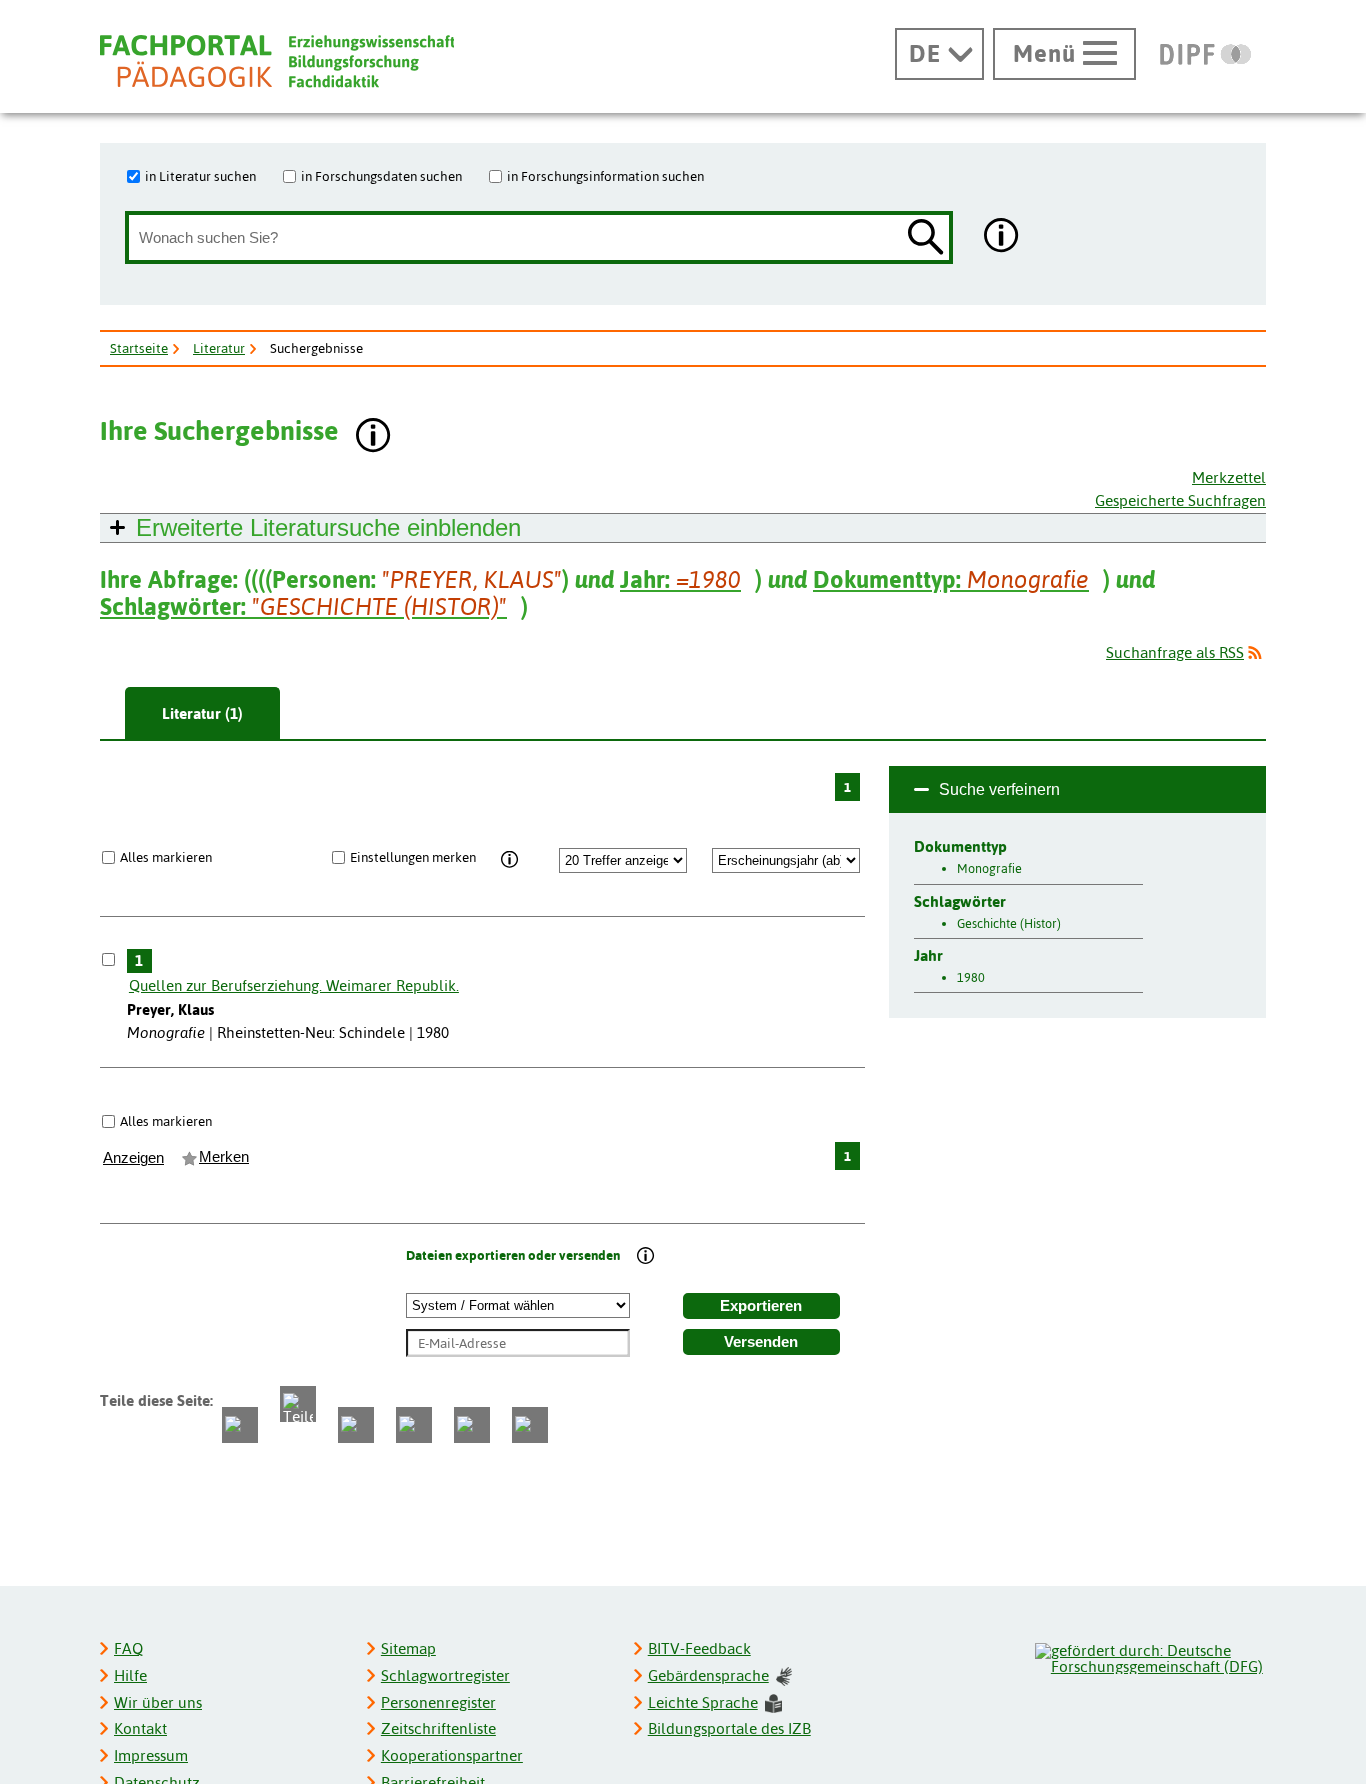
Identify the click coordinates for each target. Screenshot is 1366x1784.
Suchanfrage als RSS (1175, 652)
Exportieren (761, 1306)
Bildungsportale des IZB (729, 1728)
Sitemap (408, 1648)
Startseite (139, 348)
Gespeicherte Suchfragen (1180, 500)
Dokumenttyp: (951, 579)
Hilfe (130, 1675)
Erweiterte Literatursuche (328, 527)
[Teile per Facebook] (240, 1425)
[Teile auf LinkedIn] (414, 1425)
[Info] (510, 860)
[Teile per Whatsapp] (356, 1425)
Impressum (151, 1755)
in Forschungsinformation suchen (605, 176)
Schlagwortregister (445, 1675)
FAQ (128, 1648)
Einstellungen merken (413, 857)
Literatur (219, 348)
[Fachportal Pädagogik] (277, 61)
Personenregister (438, 1702)
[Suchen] (926, 238)
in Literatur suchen (200, 176)
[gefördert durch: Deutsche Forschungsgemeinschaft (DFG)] (1149, 1656)
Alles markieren (166, 857)
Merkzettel (1229, 477)
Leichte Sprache (703, 1702)
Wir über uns (158, 1702)
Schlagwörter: (303, 606)
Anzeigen (133, 1158)
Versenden (761, 1342)
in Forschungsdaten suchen (381, 176)
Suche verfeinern (999, 789)
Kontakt (140, 1728)
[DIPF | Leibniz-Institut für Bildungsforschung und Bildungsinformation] (1205, 54)
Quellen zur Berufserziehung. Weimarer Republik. (294, 985)
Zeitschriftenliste (438, 1728)
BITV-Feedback (699, 1648)
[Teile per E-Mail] (472, 1425)
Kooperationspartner (452, 1755)
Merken (224, 1157)
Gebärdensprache (708, 1675)
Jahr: (680, 579)
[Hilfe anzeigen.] (1002, 237)
